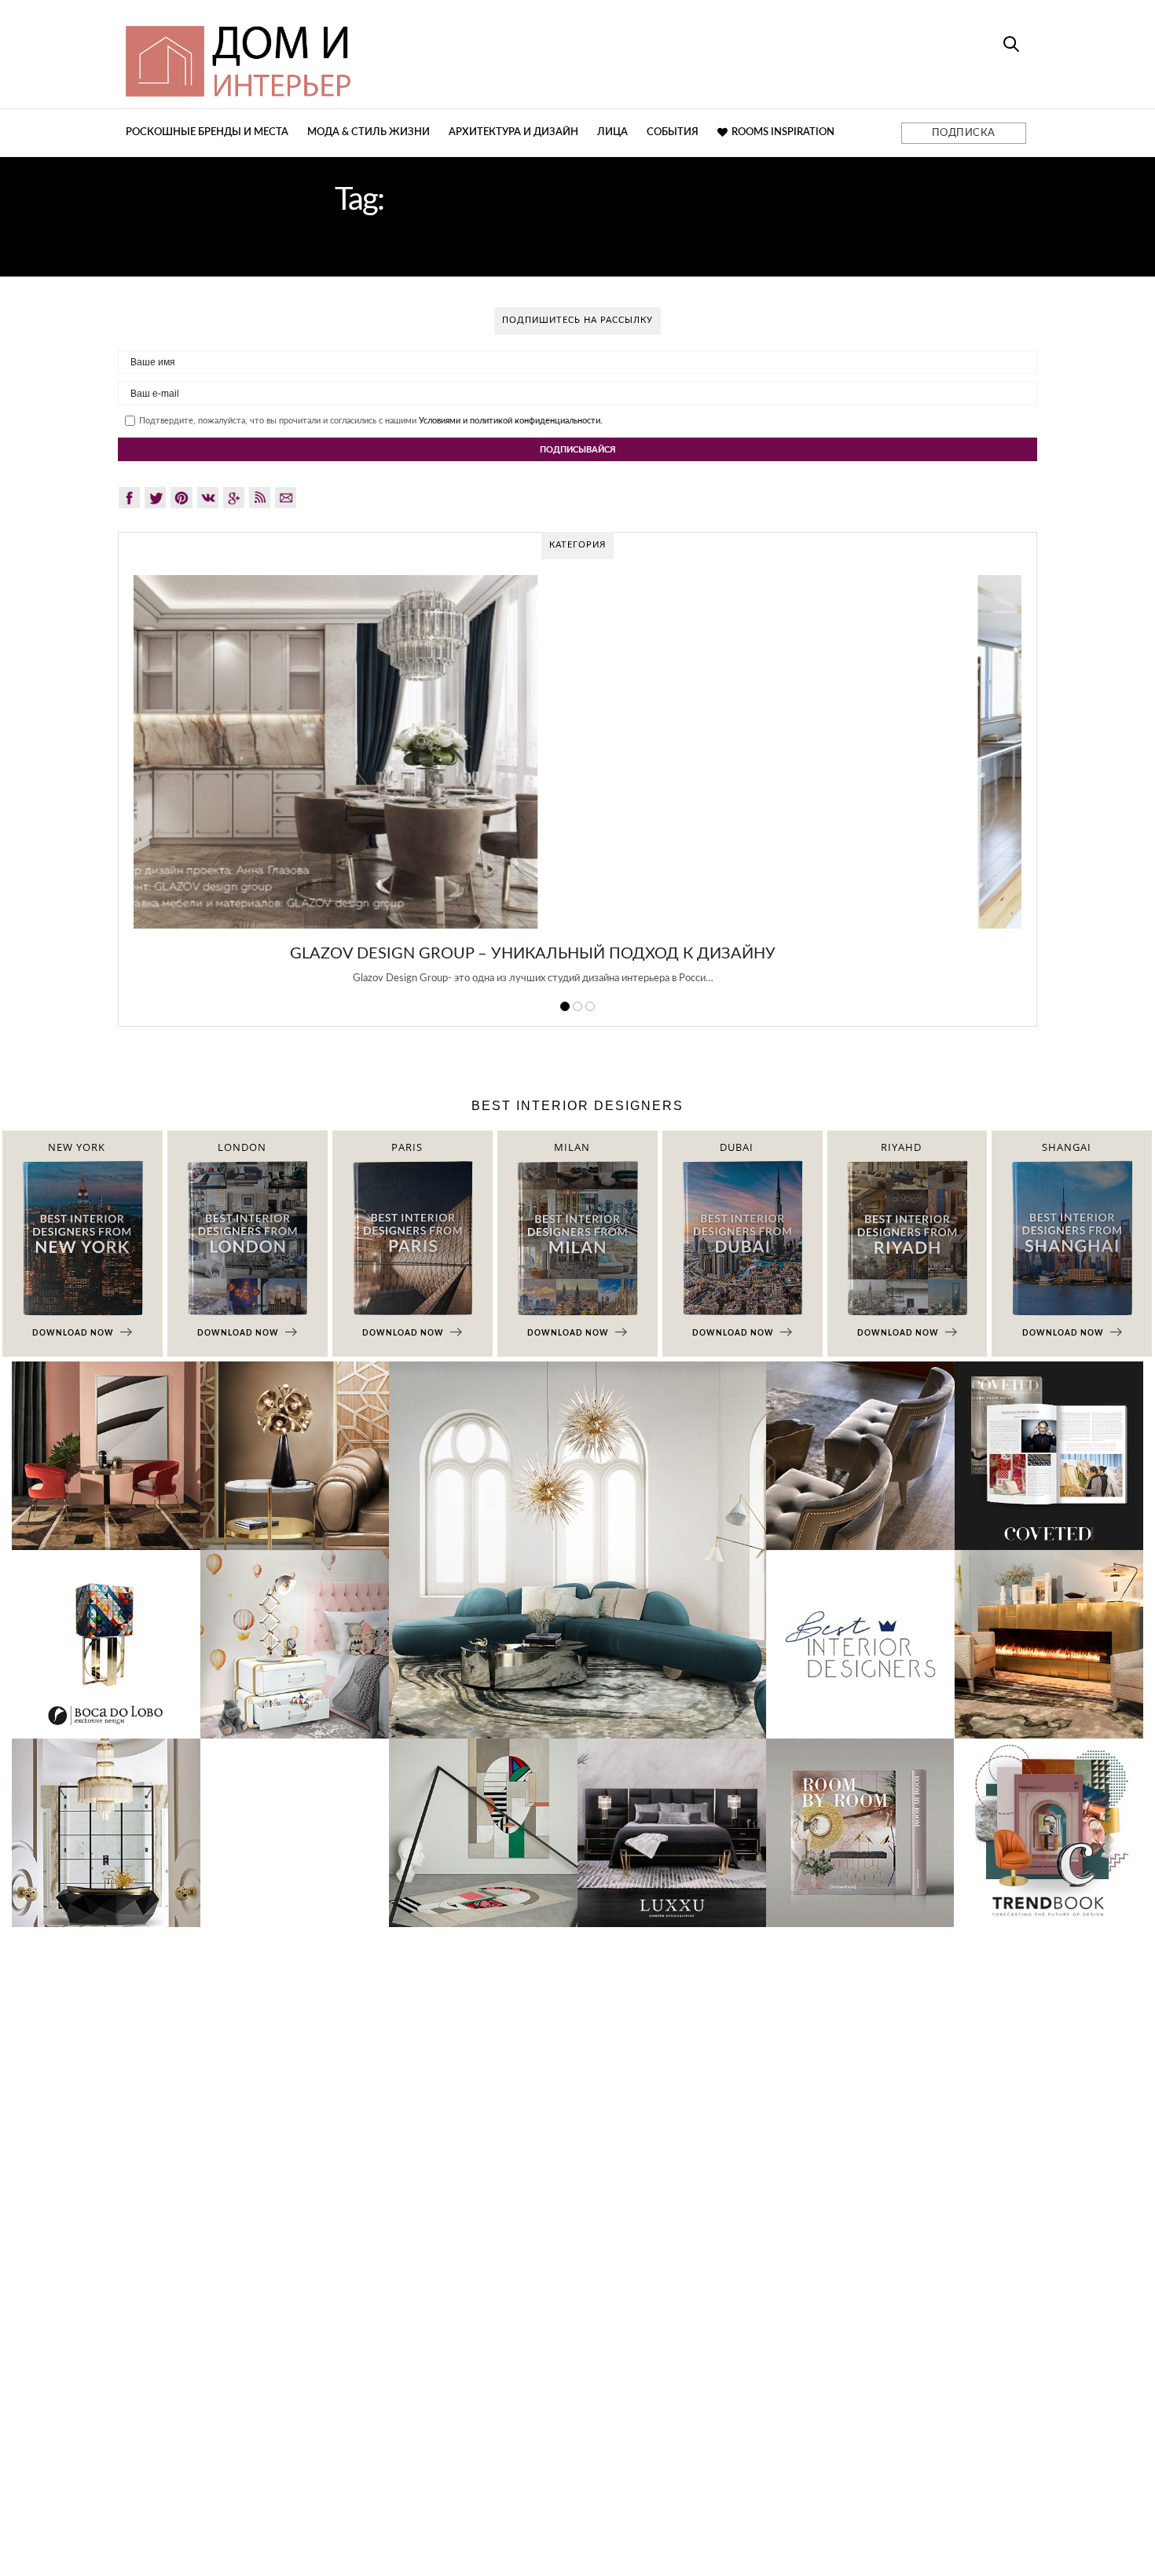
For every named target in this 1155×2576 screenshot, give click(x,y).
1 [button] (565, 1006)
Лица (612, 132)
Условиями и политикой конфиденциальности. (511, 421)
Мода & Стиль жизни (368, 132)
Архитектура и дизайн (513, 132)
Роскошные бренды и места (207, 132)
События (673, 132)
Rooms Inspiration (783, 132)
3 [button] (590, 1006)
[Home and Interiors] (354, 54)
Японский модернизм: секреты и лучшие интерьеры (578, 954)
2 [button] (577, 1006)
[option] (577, 789)
